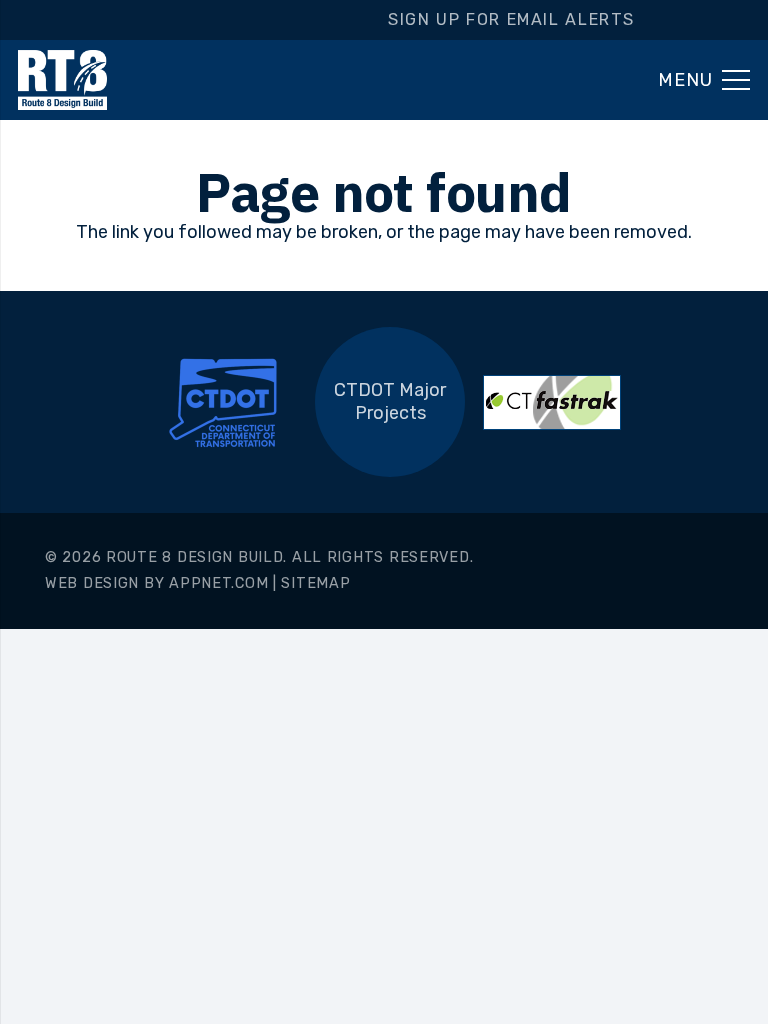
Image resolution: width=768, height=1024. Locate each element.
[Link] (62, 80)
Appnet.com (218, 583)
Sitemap (315, 583)
